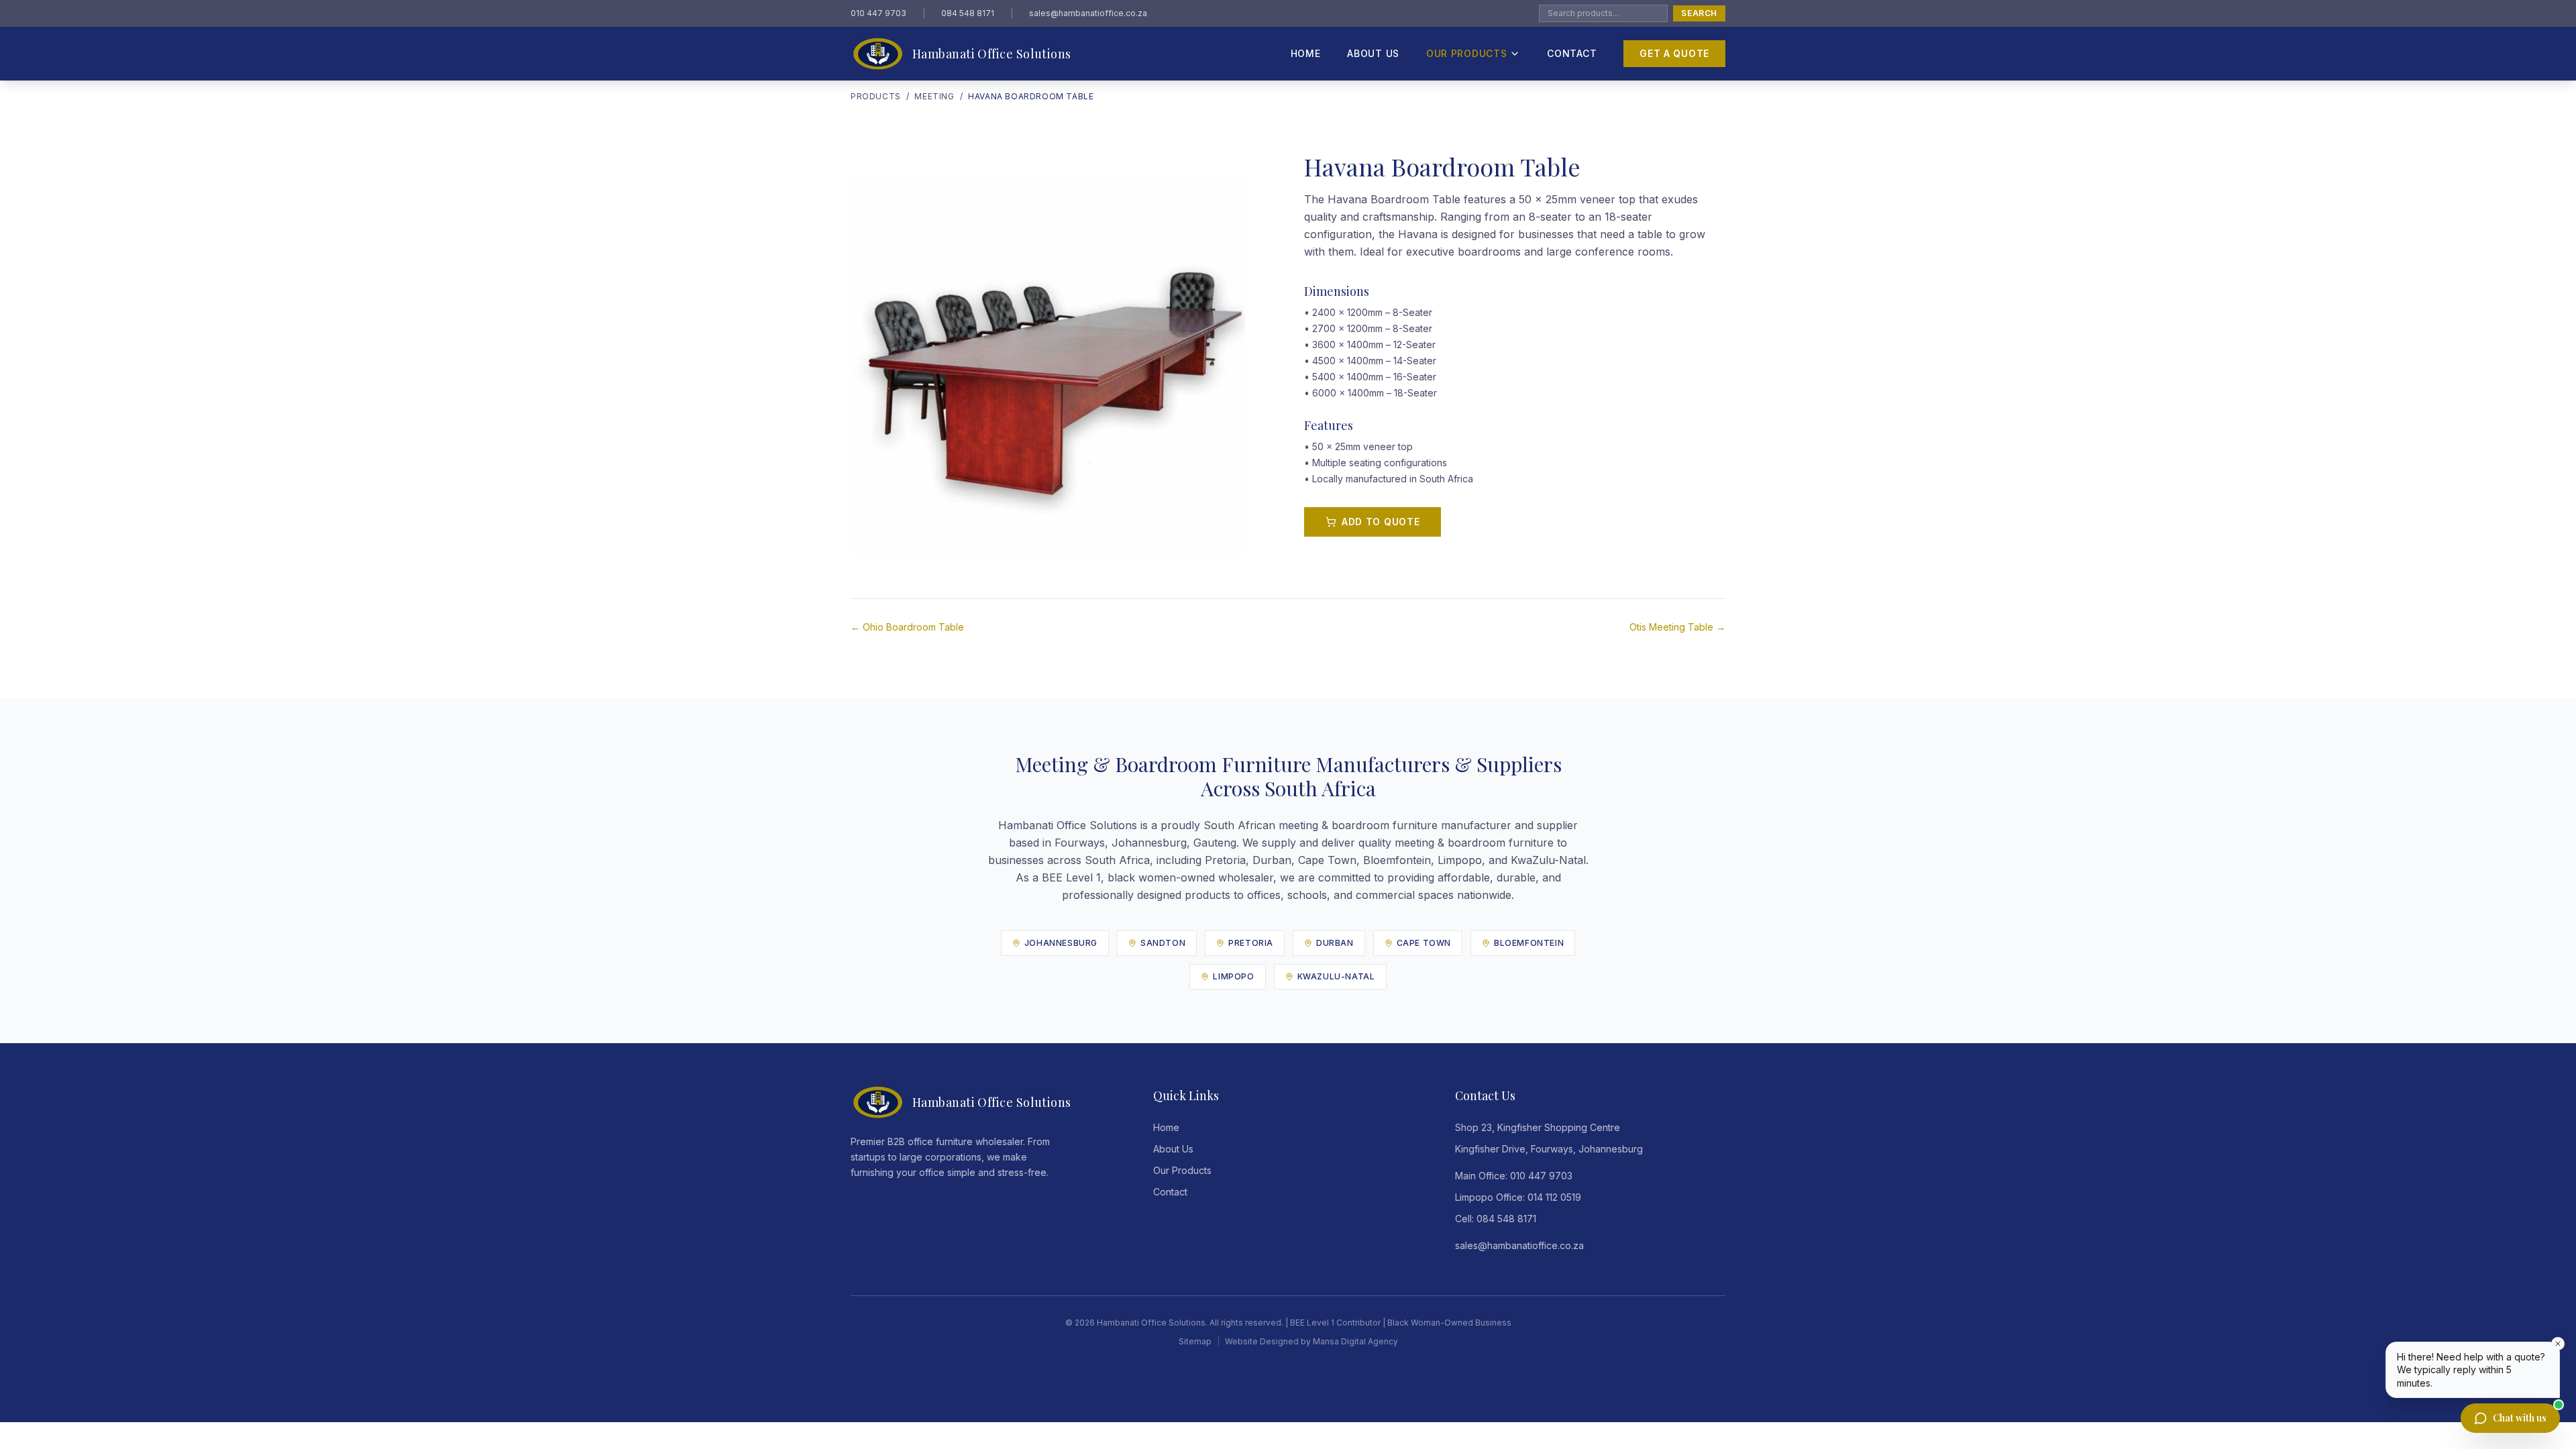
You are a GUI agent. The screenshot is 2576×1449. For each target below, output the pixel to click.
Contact (1572, 53)
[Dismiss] (2558, 1344)
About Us (1373, 53)
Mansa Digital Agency (1355, 1341)
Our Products (1466, 53)
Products (876, 96)
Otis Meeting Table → (1677, 627)
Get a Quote (1674, 53)
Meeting (934, 96)
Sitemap (1195, 1341)
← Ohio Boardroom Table (907, 627)
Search (1699, 13)
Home (1306, 53)
